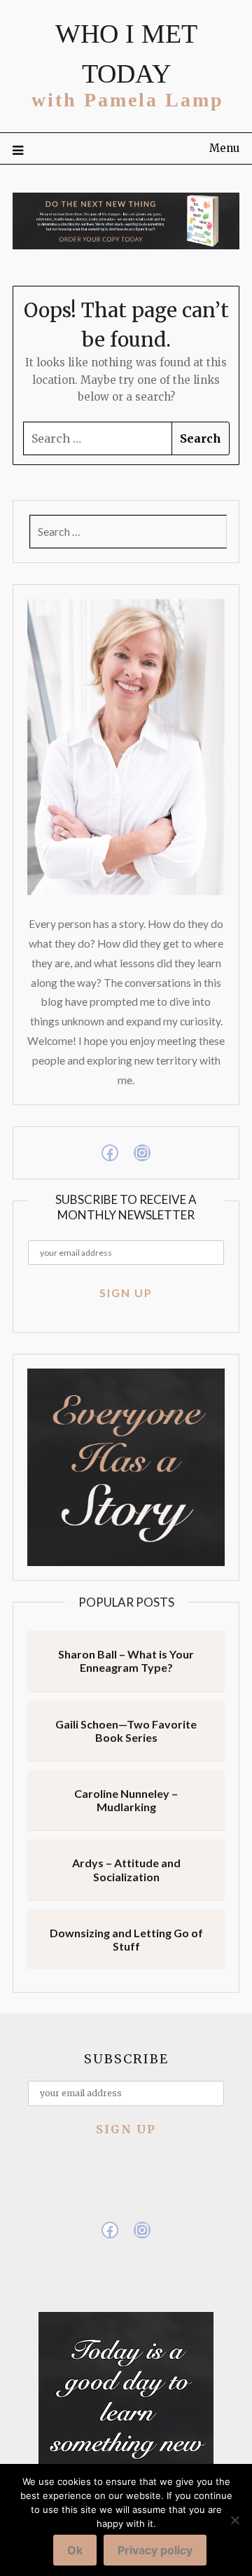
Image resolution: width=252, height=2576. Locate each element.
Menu (224, 148)
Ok (75, 2550)
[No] (234, 2520)
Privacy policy (155, 2550)
